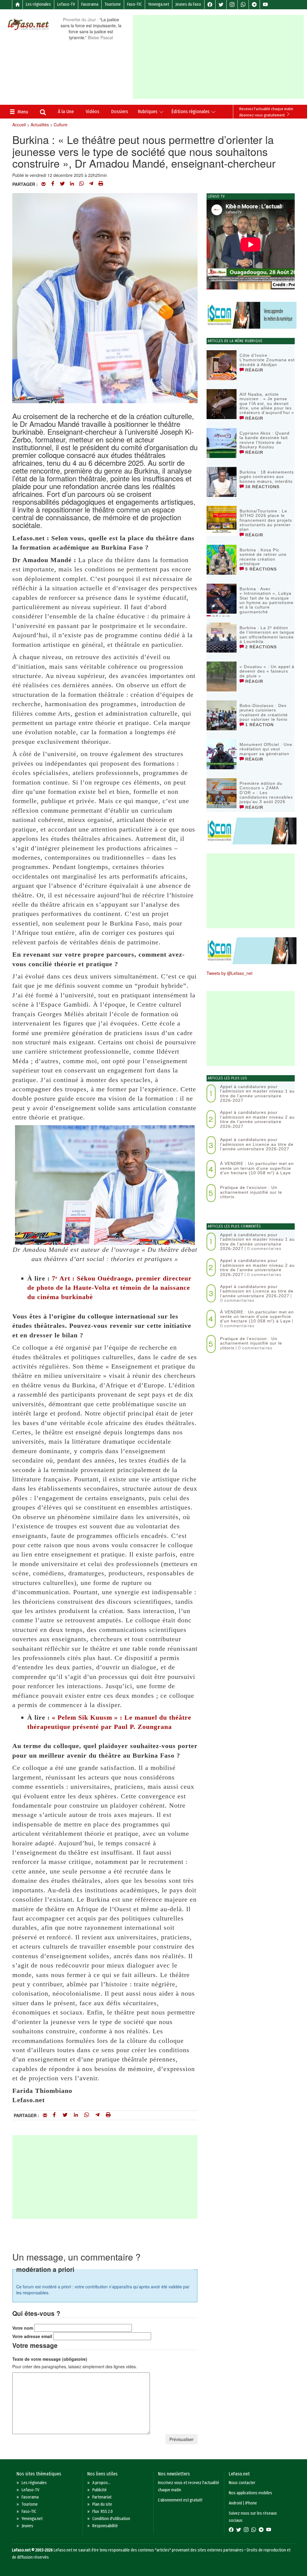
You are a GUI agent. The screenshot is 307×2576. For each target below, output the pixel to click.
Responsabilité (105, 2526)
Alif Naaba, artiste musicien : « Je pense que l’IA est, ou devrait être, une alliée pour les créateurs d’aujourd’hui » (267, 403)
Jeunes (27, 2526)
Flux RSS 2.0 (103, 2511)
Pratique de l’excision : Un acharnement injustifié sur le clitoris (251, 1192)
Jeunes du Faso (188, 4)
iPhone (251, 2503)
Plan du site (102, 2504)
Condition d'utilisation (111, 2519)
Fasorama (90, 4)
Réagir (253, 370)
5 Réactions (260, 569)
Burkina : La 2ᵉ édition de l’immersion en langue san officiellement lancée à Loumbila (267, 635)
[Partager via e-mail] (43, 184)
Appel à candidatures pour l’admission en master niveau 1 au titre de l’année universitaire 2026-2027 (257, 1093)
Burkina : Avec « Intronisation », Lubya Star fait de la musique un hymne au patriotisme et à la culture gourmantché (267, 600)
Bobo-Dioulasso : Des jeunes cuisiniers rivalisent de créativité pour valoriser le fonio (264, 712)
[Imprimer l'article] (101, 184)
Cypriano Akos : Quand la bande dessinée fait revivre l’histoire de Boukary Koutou (265, 440)
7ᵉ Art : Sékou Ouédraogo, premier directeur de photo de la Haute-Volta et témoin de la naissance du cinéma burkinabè (109, 1288)
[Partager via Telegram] (91, 184)
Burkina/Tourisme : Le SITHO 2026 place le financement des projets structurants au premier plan (266, 520)
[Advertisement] (220, 57)
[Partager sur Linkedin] (72, 184)
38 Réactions (262, 487)
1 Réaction (259, 725)
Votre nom (23, 2328)
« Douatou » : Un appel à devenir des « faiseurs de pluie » (267, 671)
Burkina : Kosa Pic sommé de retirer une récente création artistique (263, 557)
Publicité (100, 2490)
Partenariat (102, 2497)
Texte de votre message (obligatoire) (50, 2359)
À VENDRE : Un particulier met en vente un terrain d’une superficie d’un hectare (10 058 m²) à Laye (257, 1168)
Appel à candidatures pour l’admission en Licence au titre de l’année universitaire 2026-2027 (257, 1144)
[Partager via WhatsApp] (82, 184)
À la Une (66, 111)
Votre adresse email (32, 2336)
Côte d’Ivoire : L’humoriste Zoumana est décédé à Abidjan (267, 360)
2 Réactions (260, 647)
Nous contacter (242, 2483)
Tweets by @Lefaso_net (230, 973)
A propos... (101, 2483)
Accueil (19, 125)
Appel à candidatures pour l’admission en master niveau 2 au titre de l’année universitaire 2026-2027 (257, 1119)
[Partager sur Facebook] (53, 184)
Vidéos (92, 111)
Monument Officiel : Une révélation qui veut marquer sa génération (266, 749)
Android (235, 2503)
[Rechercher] (43, 113)
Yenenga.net (159, 4)
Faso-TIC (134, 4)
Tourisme (113, 4)
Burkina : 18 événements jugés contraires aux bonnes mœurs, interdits (267, 477)
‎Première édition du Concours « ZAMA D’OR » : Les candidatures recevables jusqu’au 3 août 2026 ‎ (266, 793)
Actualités (40, 125)
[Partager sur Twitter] (62, 184)
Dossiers (120, 111)
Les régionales (38, 4)
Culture (61, 125)
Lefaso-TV (66, 4)
